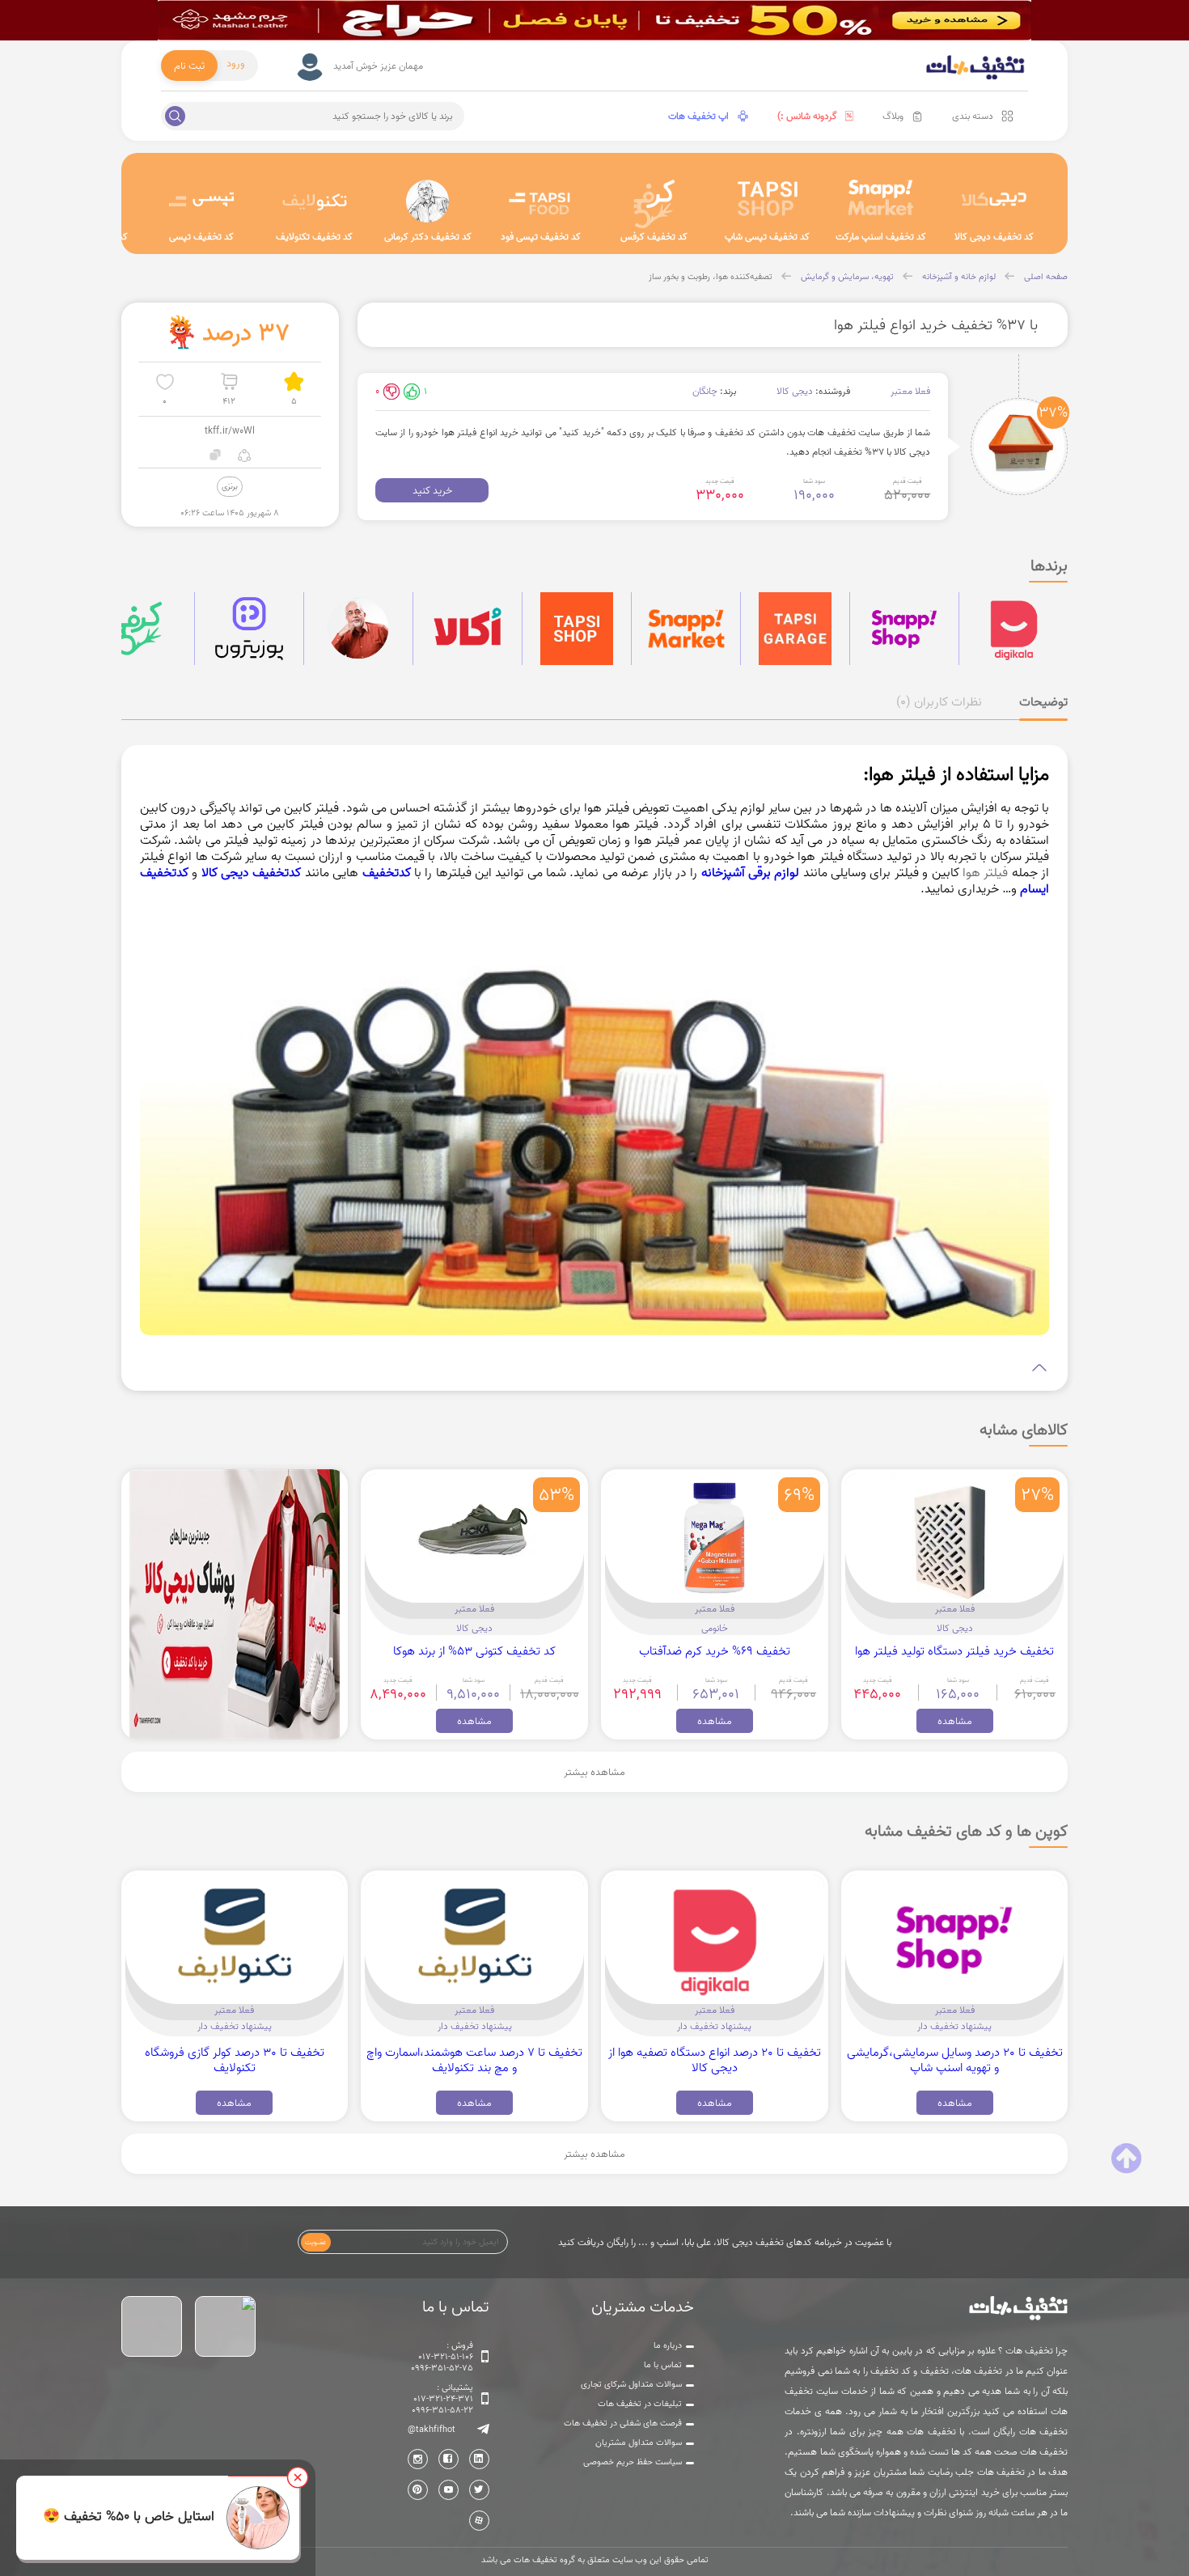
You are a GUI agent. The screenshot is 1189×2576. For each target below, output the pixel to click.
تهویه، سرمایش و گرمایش (847, 277)
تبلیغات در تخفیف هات (640, 2404)
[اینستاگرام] (418, 2459)
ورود (236, 63)
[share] (244, 455)
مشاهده (955, 1721)
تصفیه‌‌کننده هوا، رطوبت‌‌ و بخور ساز (711, 277)
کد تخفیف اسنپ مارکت (881, 237)
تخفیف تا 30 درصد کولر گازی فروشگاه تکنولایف (235, 2060)
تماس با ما (663, 2365)
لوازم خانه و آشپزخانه (959, 277)
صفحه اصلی (1046, 277)
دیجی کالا (795, 391)
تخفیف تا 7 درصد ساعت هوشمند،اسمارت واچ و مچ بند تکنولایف (474, 2060)
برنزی (230, 486)
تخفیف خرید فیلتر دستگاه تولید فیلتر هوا (954, 1651)
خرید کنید (432, 490)
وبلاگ (893, 116)
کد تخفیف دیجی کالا (994, 237)
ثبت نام (189, 66)
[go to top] (1126, 2159)
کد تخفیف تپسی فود (541, 237)
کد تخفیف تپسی (201, 237)
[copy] (216, 455)
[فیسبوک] (449, 2459)
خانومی (715, 1628)
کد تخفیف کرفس (654, 237)
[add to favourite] (165, 381)
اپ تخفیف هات (698, 116)
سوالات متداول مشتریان (639, 2443)
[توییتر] (479, 2490)
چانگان (705, 391)
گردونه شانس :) (807, 116)
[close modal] (298, 2477)
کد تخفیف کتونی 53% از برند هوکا (474, 1651)
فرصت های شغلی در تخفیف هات (623, 2423)
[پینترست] (418, 2490)
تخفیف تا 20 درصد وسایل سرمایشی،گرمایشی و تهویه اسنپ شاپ (955, 2060)
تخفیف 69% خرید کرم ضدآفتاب (715, 1651)
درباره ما (668, 2345)
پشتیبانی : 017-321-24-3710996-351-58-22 (442, 2399)
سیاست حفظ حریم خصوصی (633, 2462)
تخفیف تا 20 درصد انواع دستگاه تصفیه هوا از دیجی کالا (715, 2060)
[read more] (594, 1368)
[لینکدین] (479, 2459)
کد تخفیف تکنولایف (314, 237)
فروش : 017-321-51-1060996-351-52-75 (442, 2357)
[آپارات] (479, 2521)
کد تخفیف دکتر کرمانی (428, 237)
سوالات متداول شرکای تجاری (631, 2384)
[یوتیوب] (449, 2490)
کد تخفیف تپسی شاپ (767, 237)
